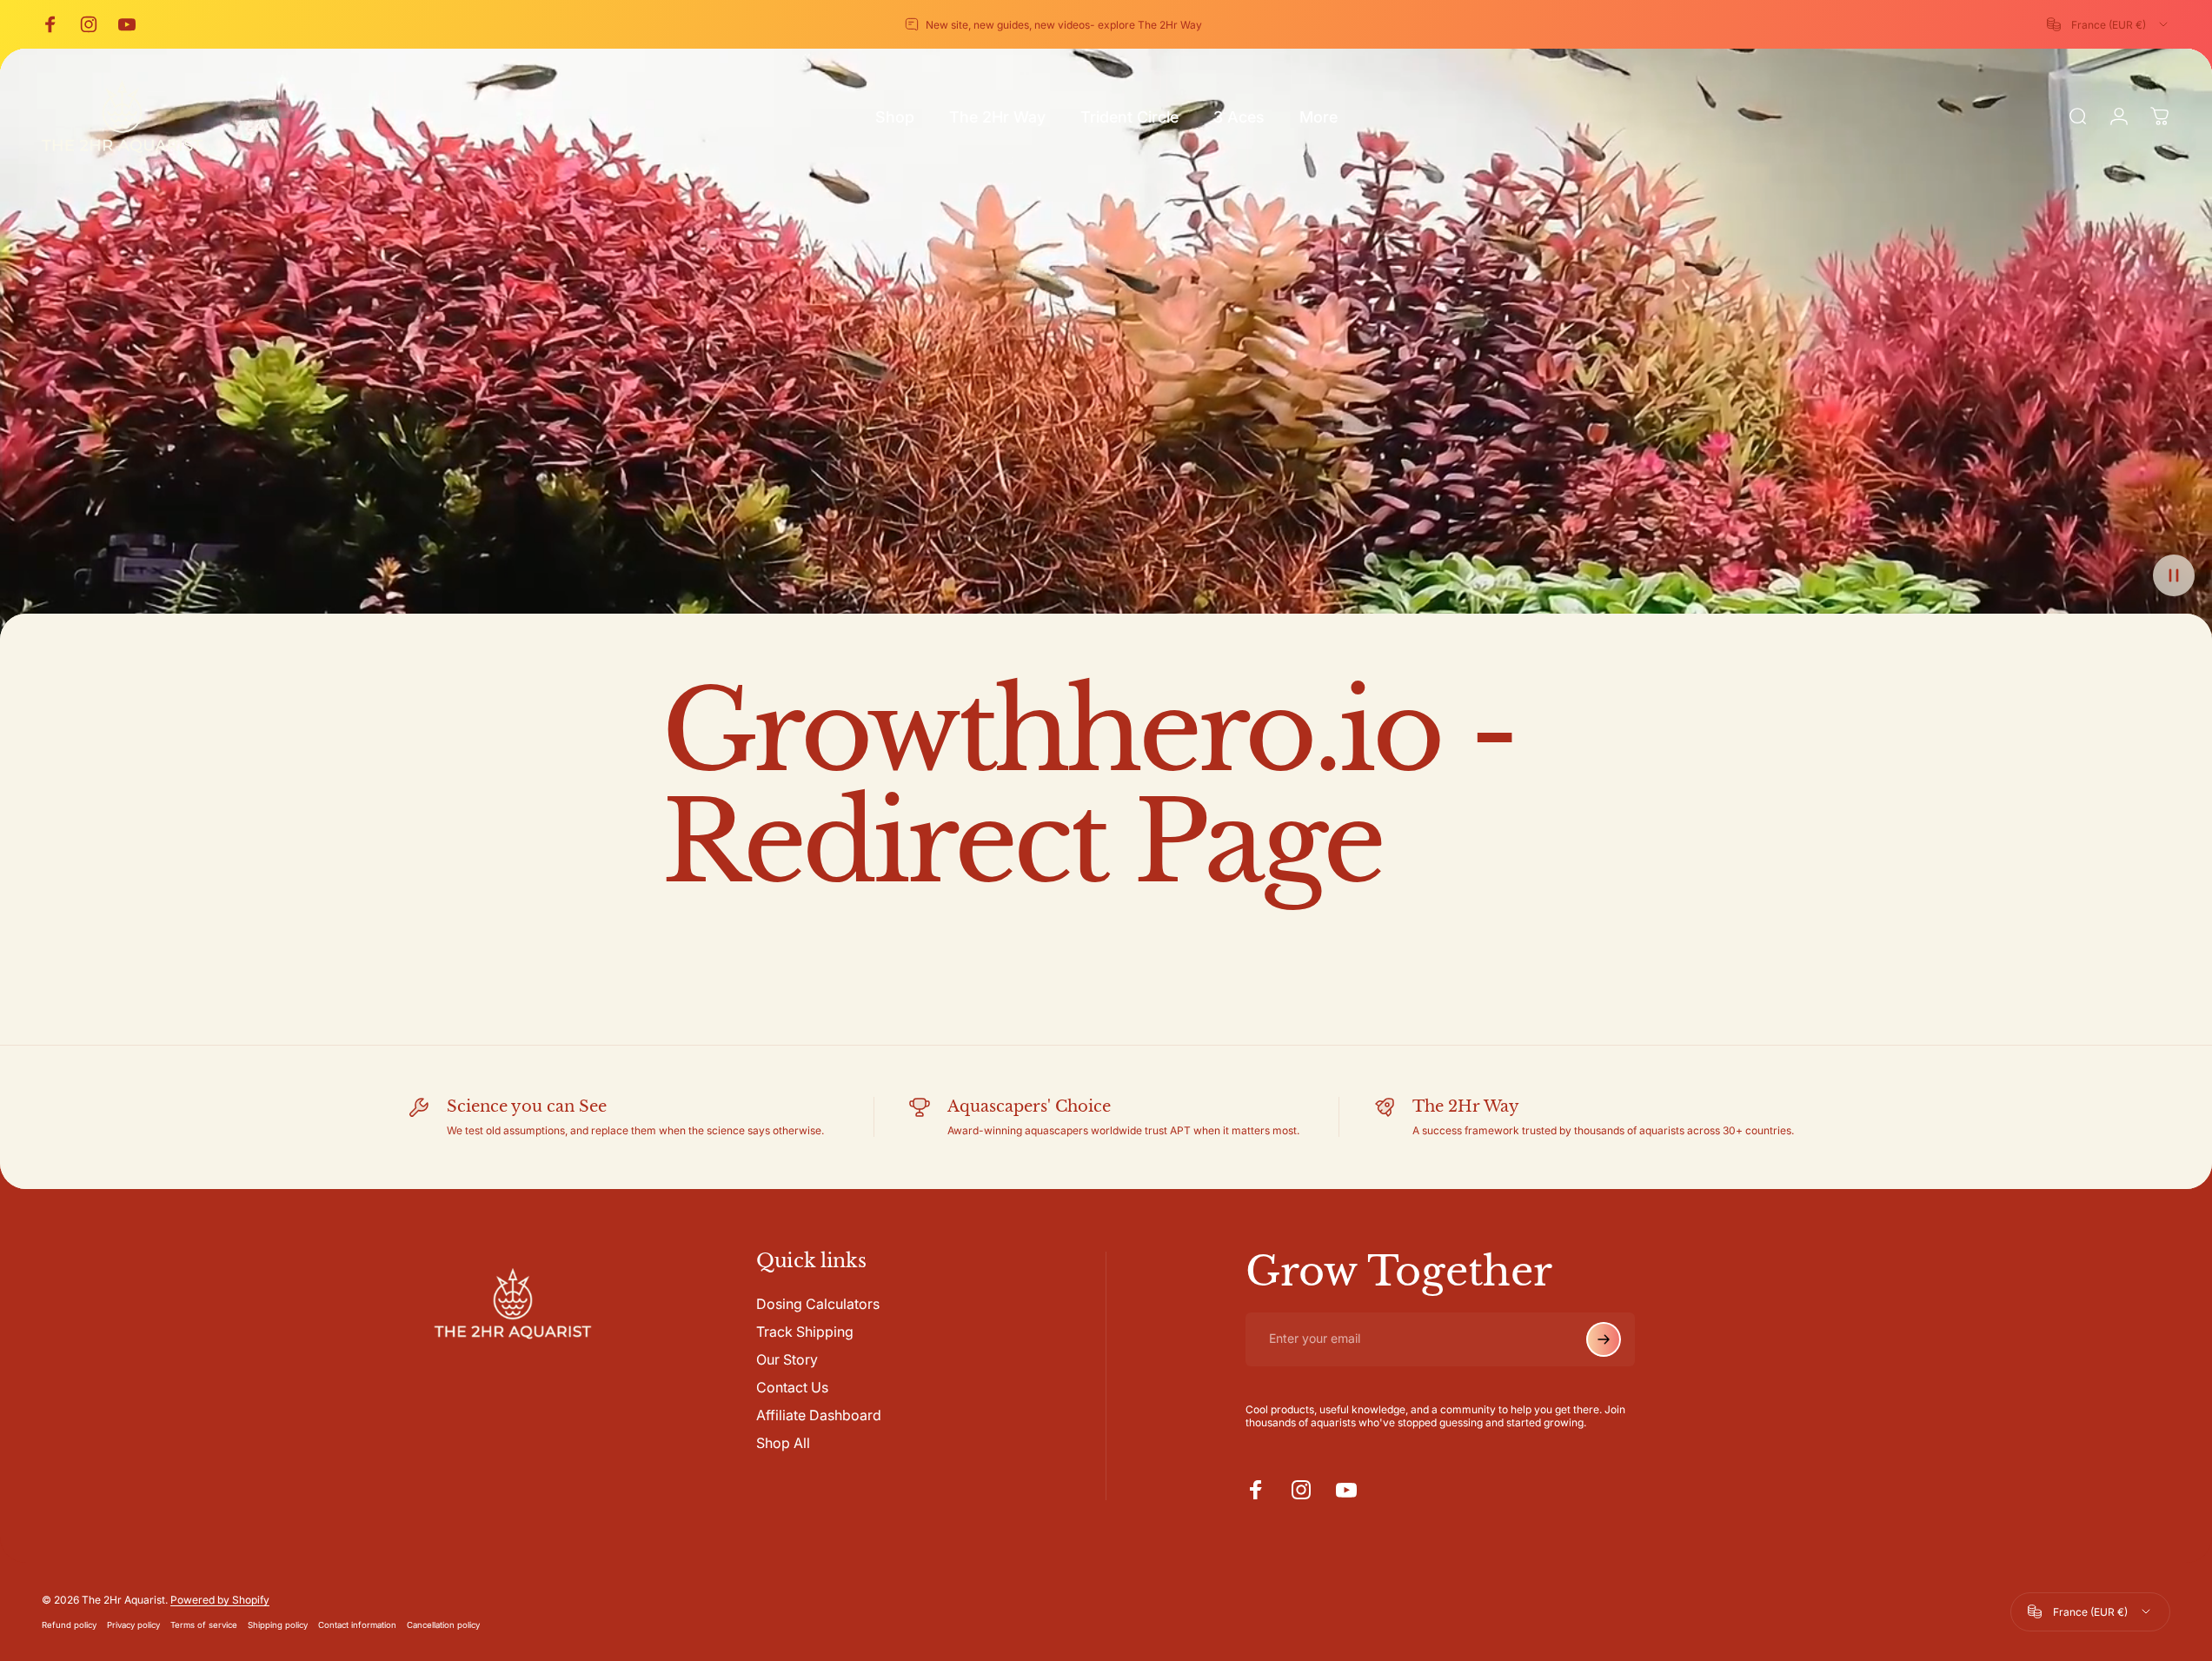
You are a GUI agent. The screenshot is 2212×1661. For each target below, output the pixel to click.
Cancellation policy (443, 1625)
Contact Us (792, 1387)
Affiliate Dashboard (819, 1415)
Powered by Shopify (220, 1600)
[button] (2174, 575)
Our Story (787, 1359)
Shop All (783, 1443)
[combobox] (2109, 24)
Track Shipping (805, 1332)
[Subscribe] (1604, 1339)
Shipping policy (278, 1625)
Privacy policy (133, 1625)
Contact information (357, 1625)
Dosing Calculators (818, 1304)
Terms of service (204, 1625)
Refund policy (69, 1625)
